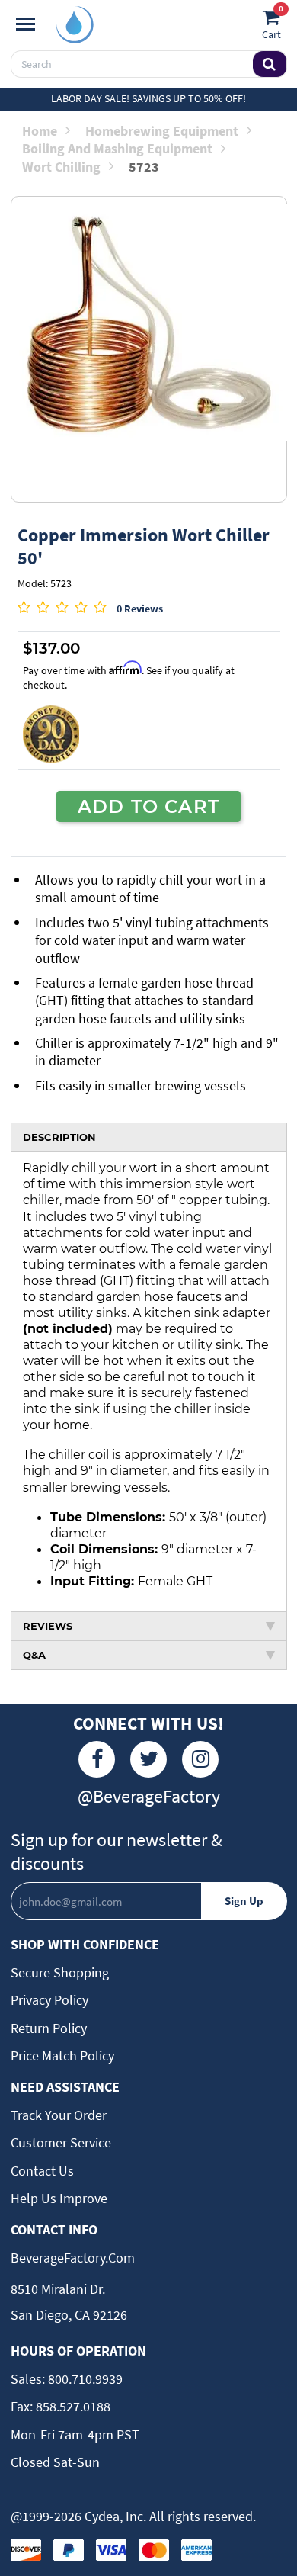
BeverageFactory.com (73, 2258)
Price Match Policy (62, 2056)
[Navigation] (26, 24)
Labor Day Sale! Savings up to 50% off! (148, 98)
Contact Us (42, 2171)
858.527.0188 (72, 2406)
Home (40, 131)
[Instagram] (200, 1759)
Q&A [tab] (34, 1655)
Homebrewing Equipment (162, 131)
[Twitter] (148, 1759)
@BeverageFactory (149, 1796)
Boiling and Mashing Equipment (117, 148)
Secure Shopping (60, 1972)
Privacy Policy (49, 2000)
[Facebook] (97, 1759)
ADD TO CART (148, 806)
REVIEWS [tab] (48, 1626)
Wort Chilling (61, 167)
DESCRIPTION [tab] (59, 1137)
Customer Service (61, 2142)
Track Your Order (59, 2115)
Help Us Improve (59, 2198)
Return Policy (49, 2028)
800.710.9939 (84, 2379)
